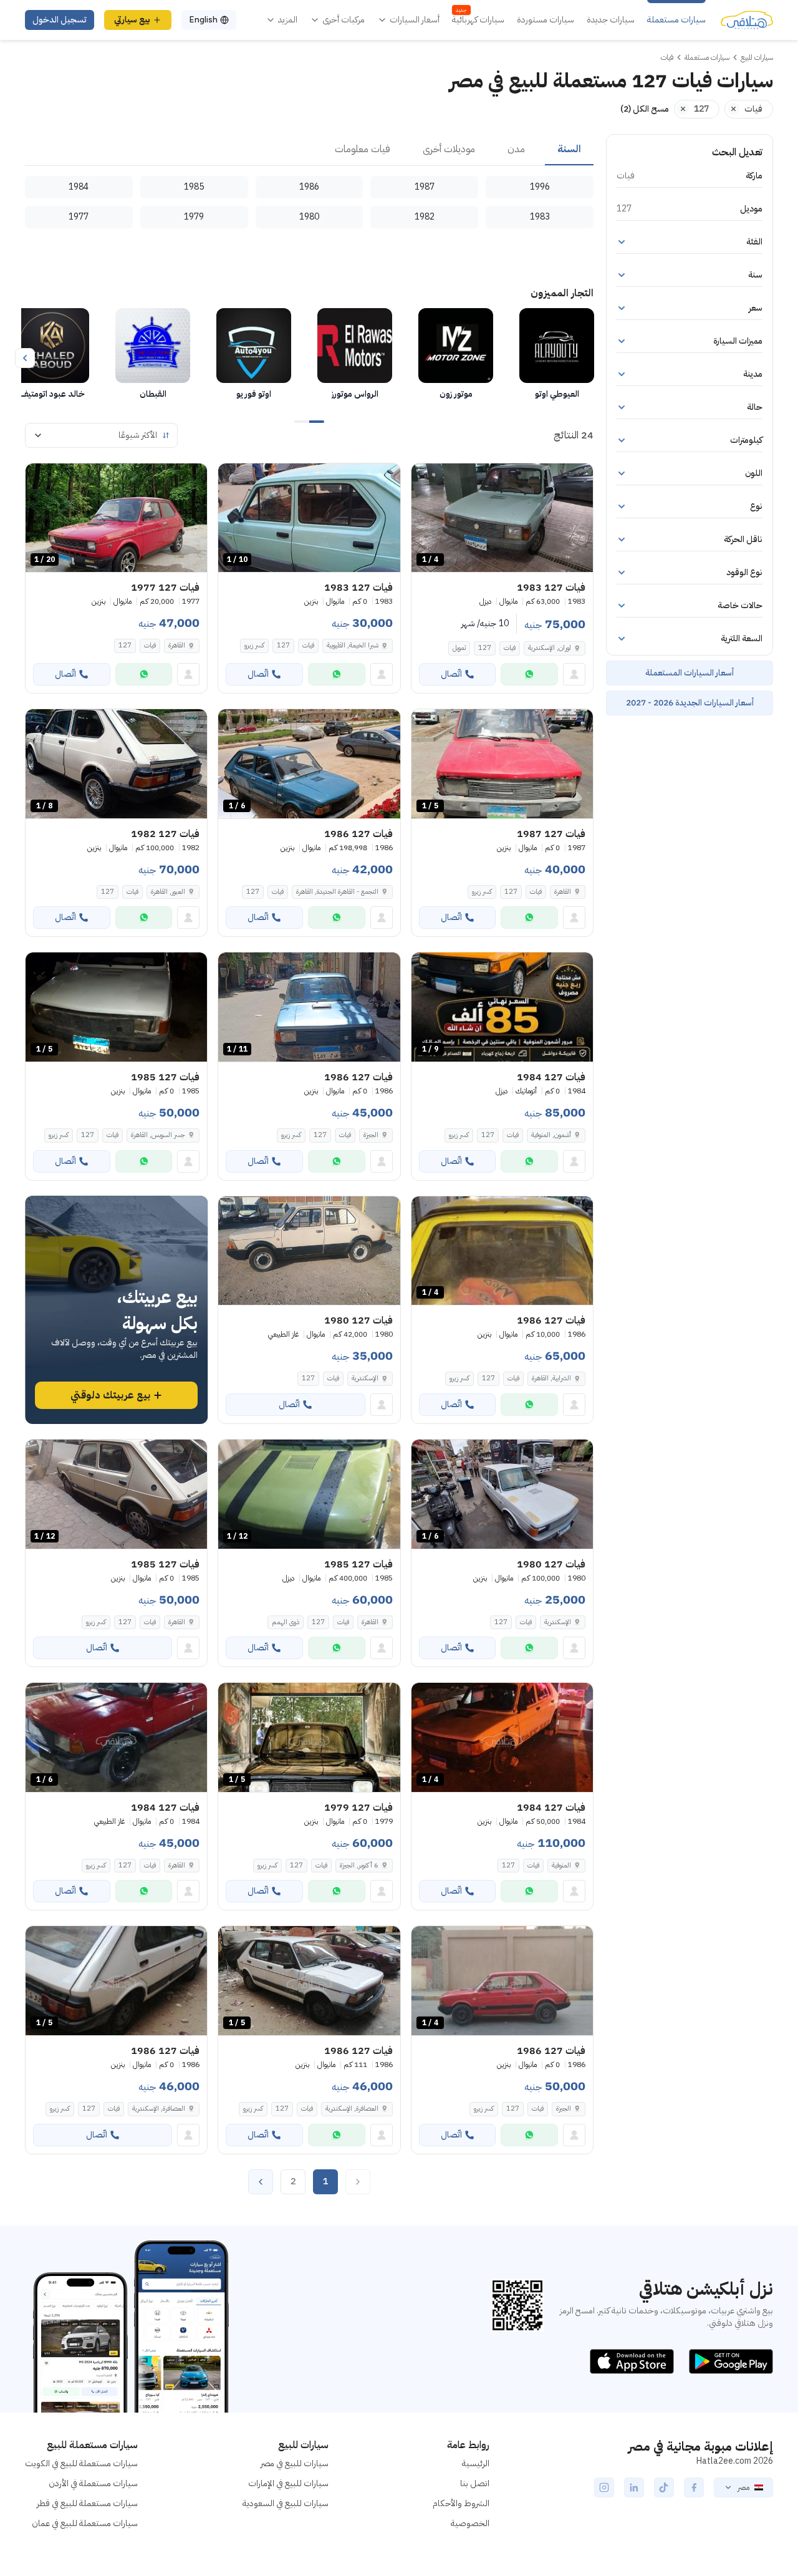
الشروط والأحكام (461, 2503)
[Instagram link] (604, 2487)
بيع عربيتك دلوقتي (110, 1395)
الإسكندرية (365, 1378)
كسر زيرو (254, 645)
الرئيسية (476, 2463)
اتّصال (451, 674)
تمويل (459, 648)
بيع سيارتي (132, 20)
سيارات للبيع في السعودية (286, 2503)
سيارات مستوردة (546, 20)
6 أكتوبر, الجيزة (359, 1865)
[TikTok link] (664, 2487)
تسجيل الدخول (60, 20)
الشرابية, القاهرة (551, 1378)
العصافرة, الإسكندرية (352, 2109)
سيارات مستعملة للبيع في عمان (85, 2523)
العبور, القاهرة (168, 892)
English (203, 20)
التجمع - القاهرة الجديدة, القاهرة (337, 892)
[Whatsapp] (529, 674)
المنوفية (561, 1865)
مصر (743, 2487)
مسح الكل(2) (645, 109)
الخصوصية (470, 2523)
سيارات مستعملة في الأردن (93, 2483)
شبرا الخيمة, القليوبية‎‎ (353, 645)
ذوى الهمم (286, 1622)
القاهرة (177, 645)
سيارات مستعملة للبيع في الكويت (81, 2463)
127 (485, 648)
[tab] (569, 150)
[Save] (426, 478)
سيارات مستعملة (676, 20)
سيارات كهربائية (478, 20)
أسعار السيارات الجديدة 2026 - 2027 (690, 703)
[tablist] (309, 150)
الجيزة (371, 1135)
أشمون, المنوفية (551, 1135)
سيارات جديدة (611, 20)
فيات (510, 648)
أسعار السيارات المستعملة (690, 673)
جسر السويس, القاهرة (158, 1135)
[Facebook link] (694, 2487)
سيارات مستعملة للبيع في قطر (87, 2503)
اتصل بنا (475, 2483)
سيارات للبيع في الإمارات (288, 2483)
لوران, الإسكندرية (550, 648)
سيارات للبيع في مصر (295, 2463)
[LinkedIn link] (634, 2487)
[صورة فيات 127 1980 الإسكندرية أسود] (309, 1251)
